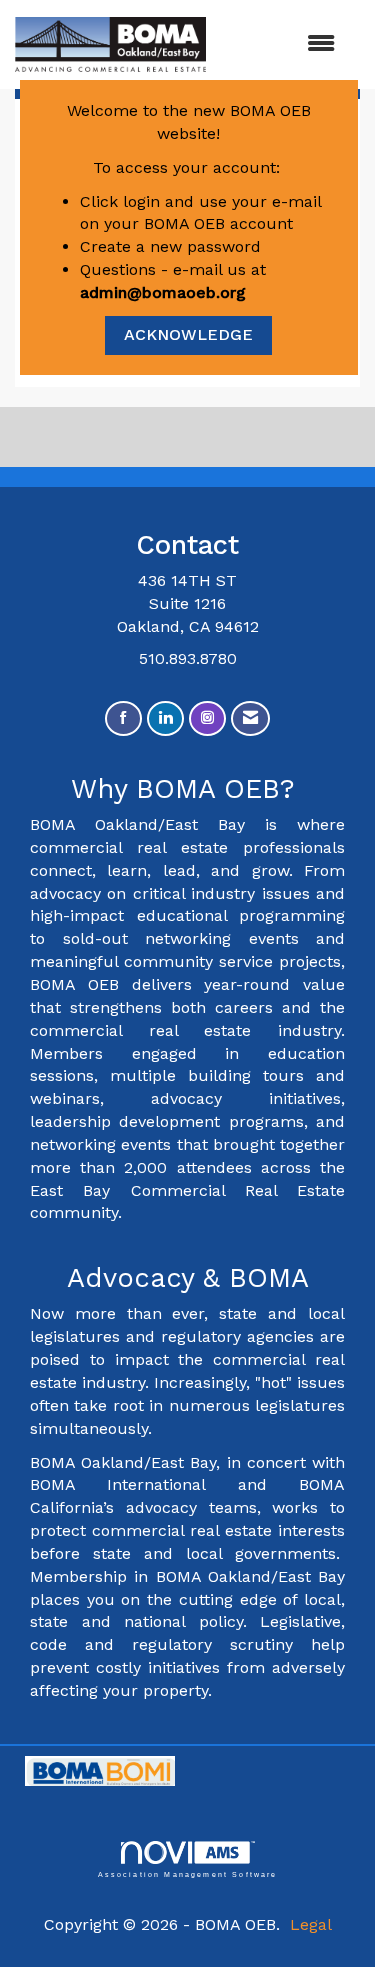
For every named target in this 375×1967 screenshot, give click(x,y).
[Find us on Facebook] (123, 718)
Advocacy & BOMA (188, 1278)
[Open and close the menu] (280, 44)
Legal (311, 1924)
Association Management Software (188, 1874)
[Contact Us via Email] (250, 718)
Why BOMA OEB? (187, 789)
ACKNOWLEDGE (188, 334)
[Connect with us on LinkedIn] (165, 718)
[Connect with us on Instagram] (207, 718)
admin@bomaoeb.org (163, 292)
